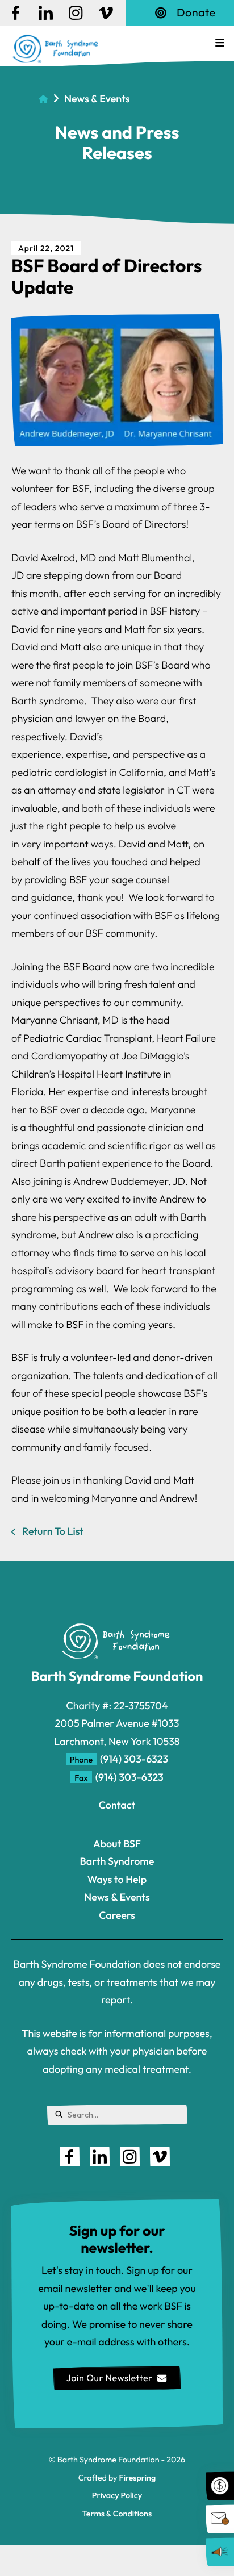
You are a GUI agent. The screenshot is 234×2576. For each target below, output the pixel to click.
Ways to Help (117, 1879)
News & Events (97, 99)
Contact (117, 1805)
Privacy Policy (117, 2495)
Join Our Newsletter (110, 2378)
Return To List (52, 1531)
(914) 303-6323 (134, 1759)
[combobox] (117, 2115)
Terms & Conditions (117, 2514)
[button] (220, 43)
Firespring (137, 2478)
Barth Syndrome (117, 1861)
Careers (117, 1915)
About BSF (117, 1844)
